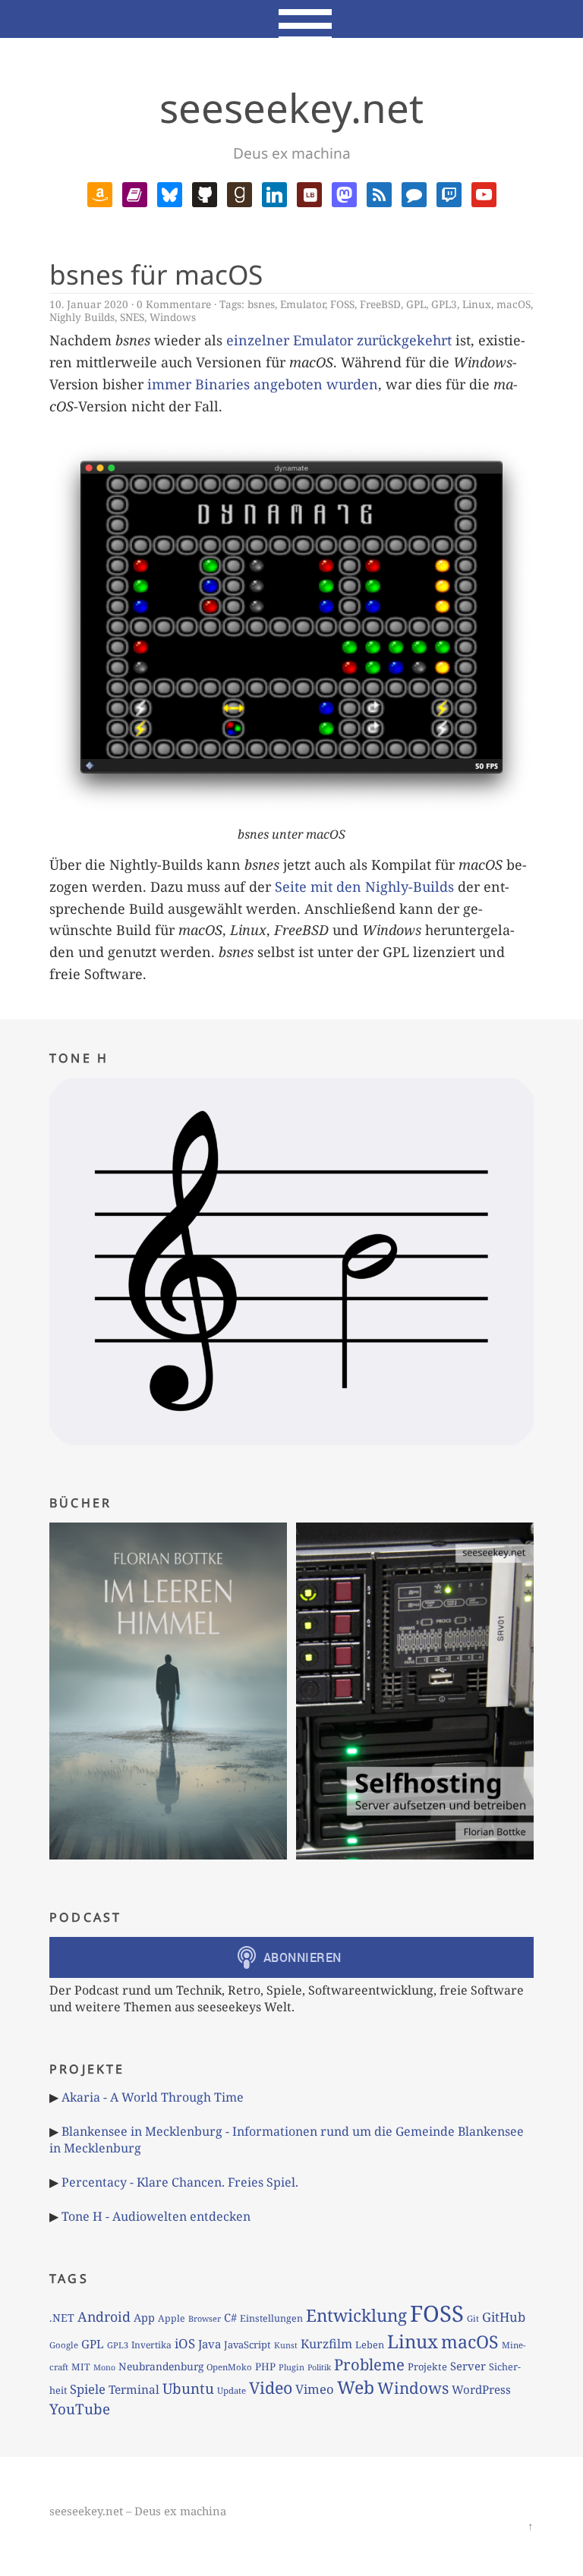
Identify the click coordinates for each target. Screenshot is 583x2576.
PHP (265, 2367)
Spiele (88, 2389)
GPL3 (444, 304)
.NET (62, 2318)
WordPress (481, 2389)
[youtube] (484, 193)
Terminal (134, 2390)
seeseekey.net (291, 107)
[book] (135, 193)
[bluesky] (170, 193)
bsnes (261, 304)
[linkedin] (274, 193)
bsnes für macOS (156, 274)
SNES (132, 317)
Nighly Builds (82, 317)
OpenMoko (229, 2367)
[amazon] (100, 193)
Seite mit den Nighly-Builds (364, 886)
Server (468, 2366)
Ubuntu (188, 2389)
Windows (173, 317)
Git (473, 2318)
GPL (416, 304)
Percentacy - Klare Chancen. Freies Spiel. (180, 2182)
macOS (514, 304)
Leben (370, 2345)
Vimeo (315, 2389)
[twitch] (449, 193)
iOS (185, 2343)
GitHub (504, 2317)
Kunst (286, 2345)
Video (271, 2387)
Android (104, 2316)
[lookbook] (309, 193)
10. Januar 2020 (89, 304)
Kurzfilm (326, 2344)
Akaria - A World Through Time (153, 2097)
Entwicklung (356, 2315)
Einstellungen (271, 2318)
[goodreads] (240, 193)
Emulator (303, 304)
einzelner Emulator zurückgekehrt (339, 340)
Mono (104, 2367)
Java (210, 2344)
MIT (81, 2367)
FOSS (342, 304)
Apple (172, 2318)
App (144, 2317)
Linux (477, 304)
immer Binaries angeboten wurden (263, 384)
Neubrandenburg (161, 2366)
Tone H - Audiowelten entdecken (156, 2216)
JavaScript (247, 2345)
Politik (319, 2367)
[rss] (379, 193)
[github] (205, 193)
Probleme (369, 2364)
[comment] (414, 193)
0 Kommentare (174, 304)
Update (232, 2390)
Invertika (151, 2345)
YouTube (80, 2409)
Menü (292, 19)
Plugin (291, 2367)
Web (356, 2387)
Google (64, 2345)
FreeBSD (380, 304)
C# (230, 2317)
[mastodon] (344, 193)
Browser (205, 2318)
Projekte (427, 2367)
